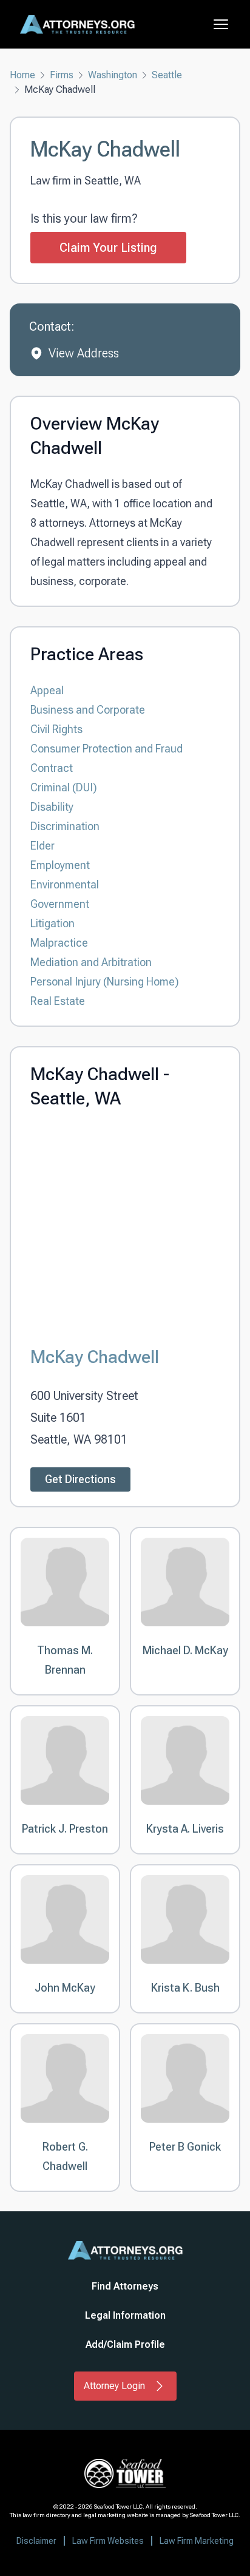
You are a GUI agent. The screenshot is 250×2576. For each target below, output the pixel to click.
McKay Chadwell (95, 1357)
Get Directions (80, 1479)
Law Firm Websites (108, 2541)
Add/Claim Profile (125, 2344)
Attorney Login (114, 2386)
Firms (62, 75)
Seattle (167, 75)
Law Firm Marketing (197, 2541)
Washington (113, 75)
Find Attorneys (125, 2286)
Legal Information (125, 2315)
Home (22, 75)
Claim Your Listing (108, 248)
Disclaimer (36, 2541)
